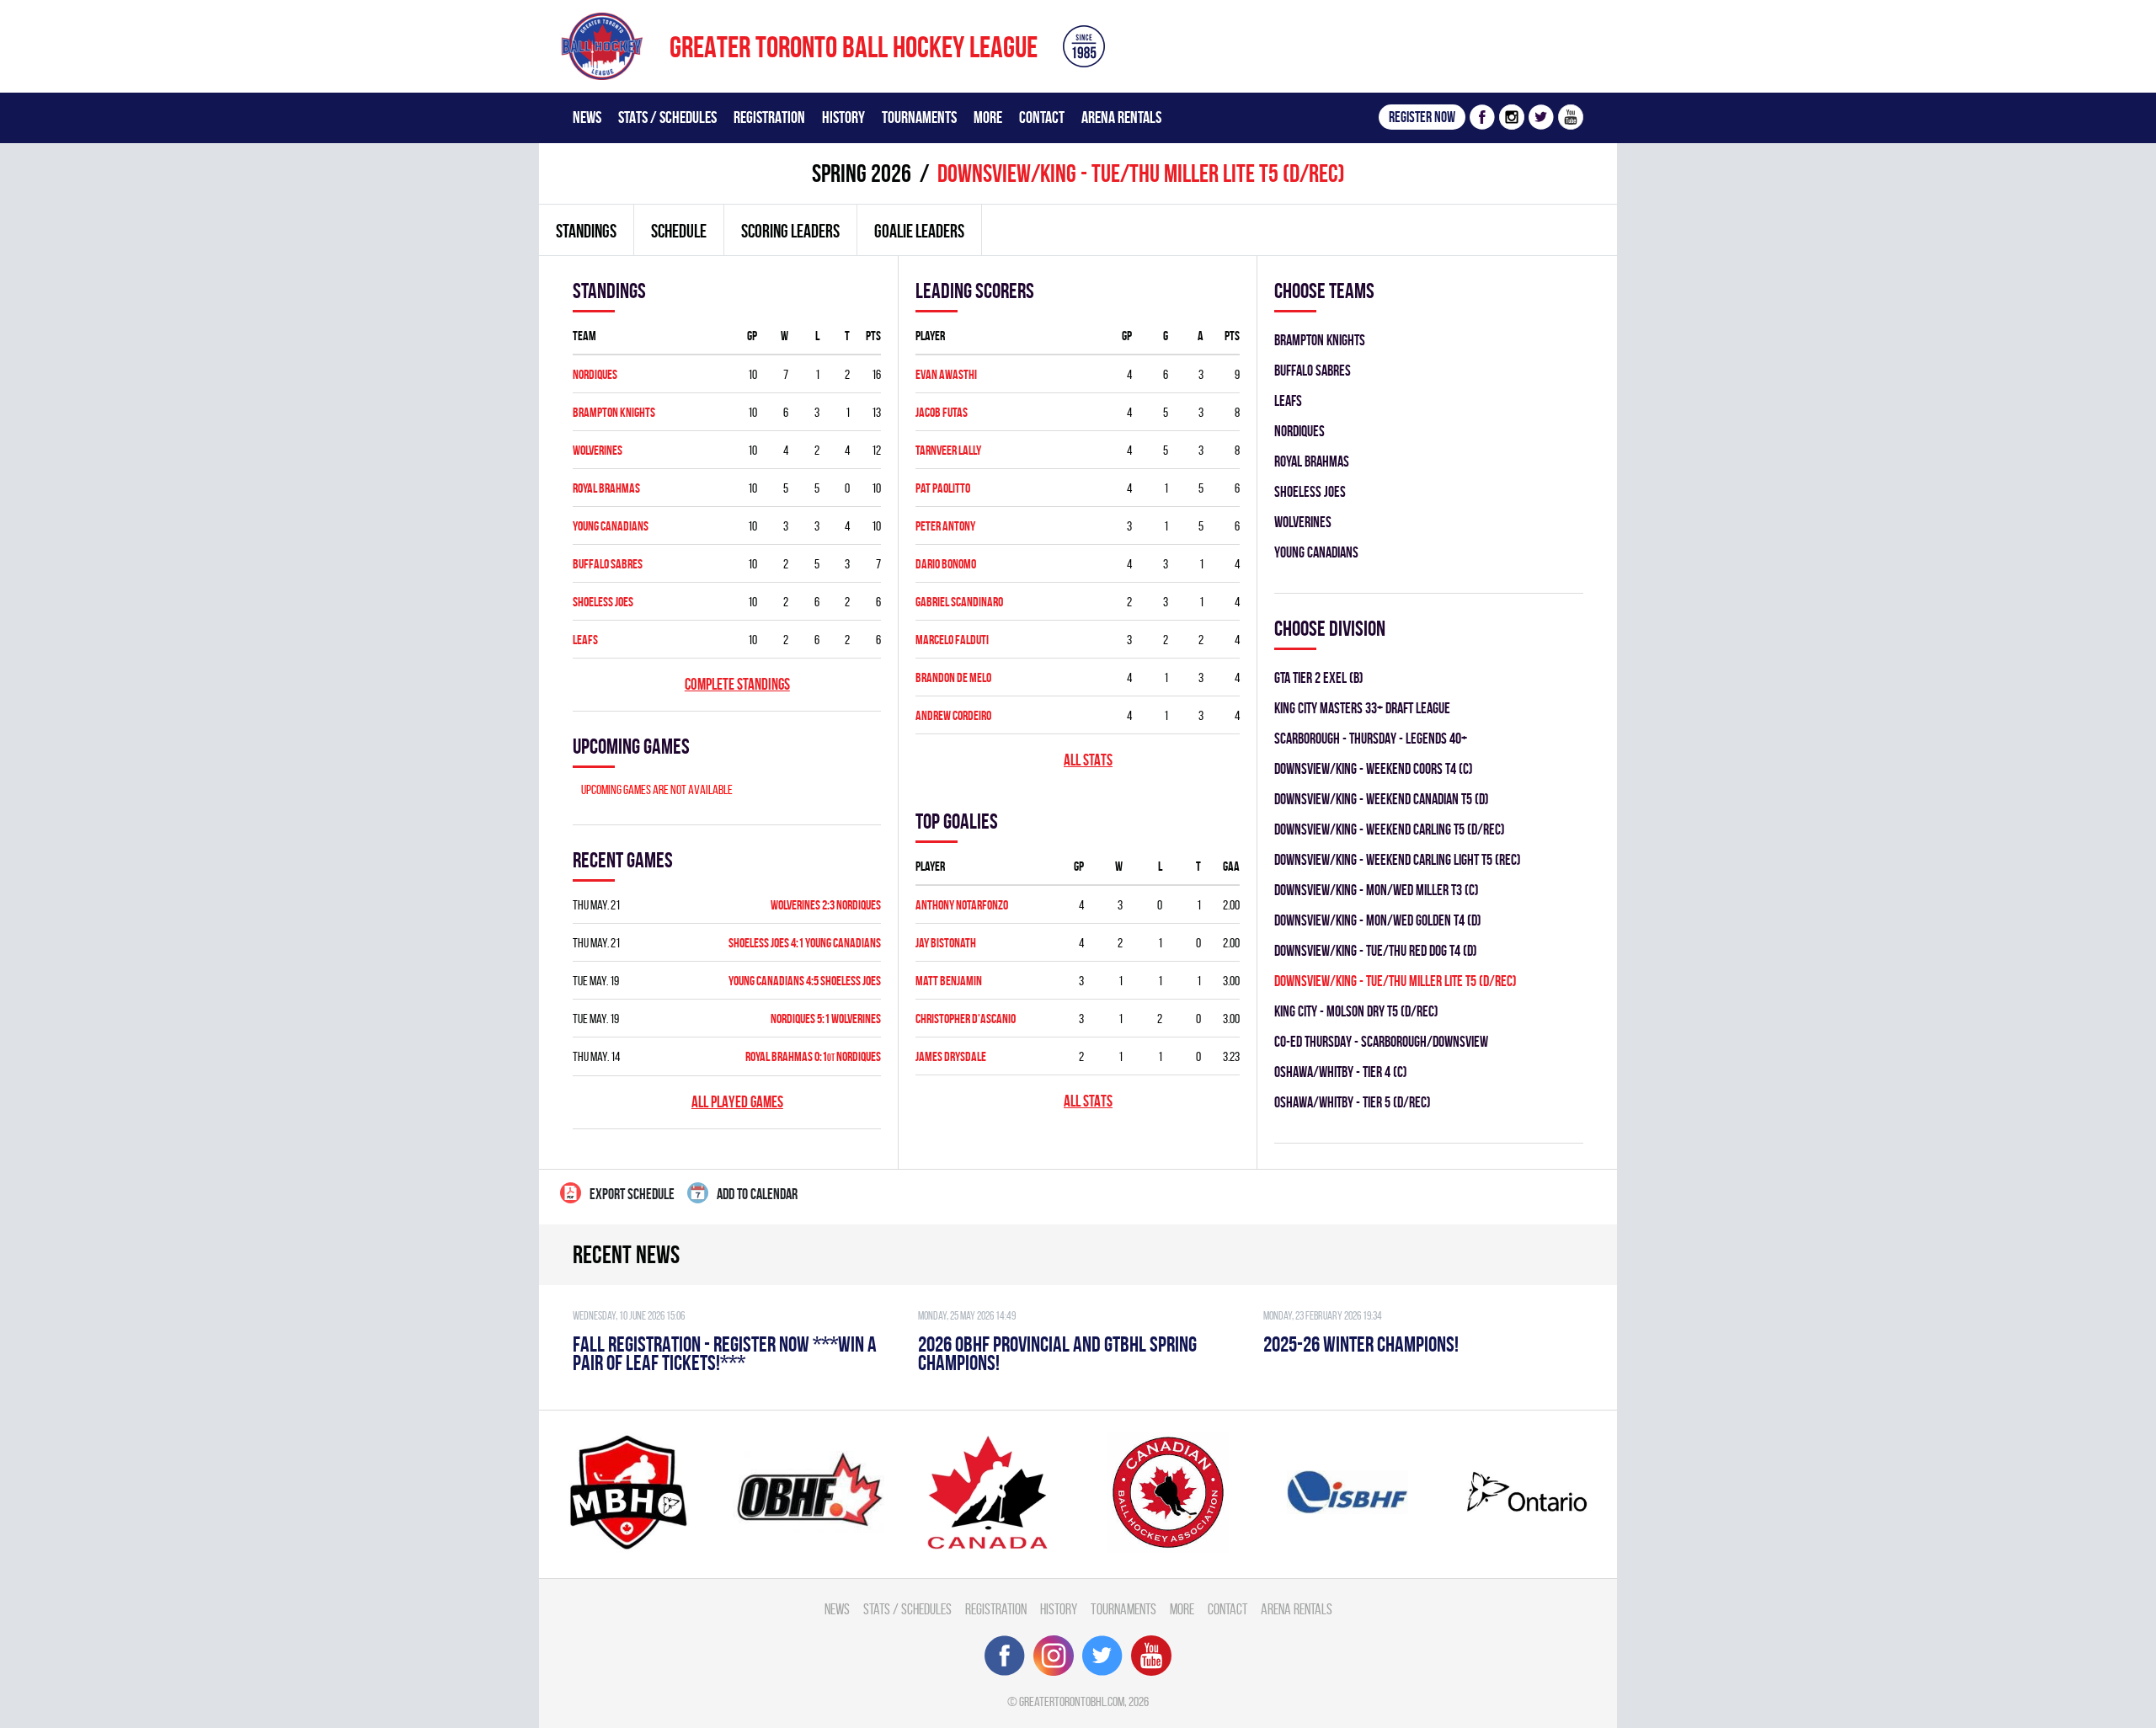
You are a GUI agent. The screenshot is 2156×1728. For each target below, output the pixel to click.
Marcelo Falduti (952, 640)
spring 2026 (862, 173)
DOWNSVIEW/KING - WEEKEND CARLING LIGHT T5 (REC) (1398, 859)
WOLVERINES (598, 450)
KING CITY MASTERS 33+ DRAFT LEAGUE (1362, 708)
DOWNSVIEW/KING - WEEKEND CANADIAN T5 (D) (1382, 799)
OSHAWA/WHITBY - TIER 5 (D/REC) (1353, 1102)
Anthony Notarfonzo (962, 905)
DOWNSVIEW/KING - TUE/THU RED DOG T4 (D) (1376, 950)
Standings (586, 231)
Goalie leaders (919, 231)
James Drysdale (951, 1056)
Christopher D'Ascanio (966, 1019)
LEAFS (585, 640)
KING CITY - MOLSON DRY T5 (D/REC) (1356, 1011)
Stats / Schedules (667, 117)
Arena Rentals (1121, 117)
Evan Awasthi (946, 374)
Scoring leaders (790, 231)
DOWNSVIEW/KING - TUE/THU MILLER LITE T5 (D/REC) (1396, 981)
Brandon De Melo (953, 677)
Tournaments (919, 117)
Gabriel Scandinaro (959, 602)
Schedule (679, 231)
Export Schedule (632, 1194)
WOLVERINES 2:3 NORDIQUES (826, 905)
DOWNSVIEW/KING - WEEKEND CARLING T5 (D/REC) (1390, 829)
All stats (1088, 760)
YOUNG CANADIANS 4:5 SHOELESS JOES (805, 981)
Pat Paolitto (943, 488)
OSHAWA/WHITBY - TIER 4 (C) (1341, 1072)
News (587, 117)
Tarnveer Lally (948, 450)
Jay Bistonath (946, 943)
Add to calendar (757, 1194)
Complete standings (737, 684)
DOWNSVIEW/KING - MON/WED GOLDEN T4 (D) (1378, 920)
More (988, 117)
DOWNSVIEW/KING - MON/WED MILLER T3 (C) (1377, 890)
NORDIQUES (595, 374)
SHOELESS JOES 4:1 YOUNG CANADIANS (805, 943)
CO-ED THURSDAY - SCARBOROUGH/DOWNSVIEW (1381, 1041)
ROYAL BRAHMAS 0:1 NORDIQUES (813, 1056)
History (843, 117)
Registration (769, 117)
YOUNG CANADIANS (611, 526)
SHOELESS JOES (603, 602)
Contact (1042, 117)
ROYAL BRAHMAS (606, 488)
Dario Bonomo (946, 564)
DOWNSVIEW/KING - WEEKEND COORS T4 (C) (1374, 768)
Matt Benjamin (949, 981)
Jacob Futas (942, 412)
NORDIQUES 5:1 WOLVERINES (826, 1019)
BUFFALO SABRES (608, 564)
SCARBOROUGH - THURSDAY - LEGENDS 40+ (1371, 738)
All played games (737, 1102)
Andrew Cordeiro (953, 715)
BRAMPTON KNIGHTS (614, 412)
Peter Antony (945, 526)
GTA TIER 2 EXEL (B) (1319, 677)
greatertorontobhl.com (1072, 1701)
